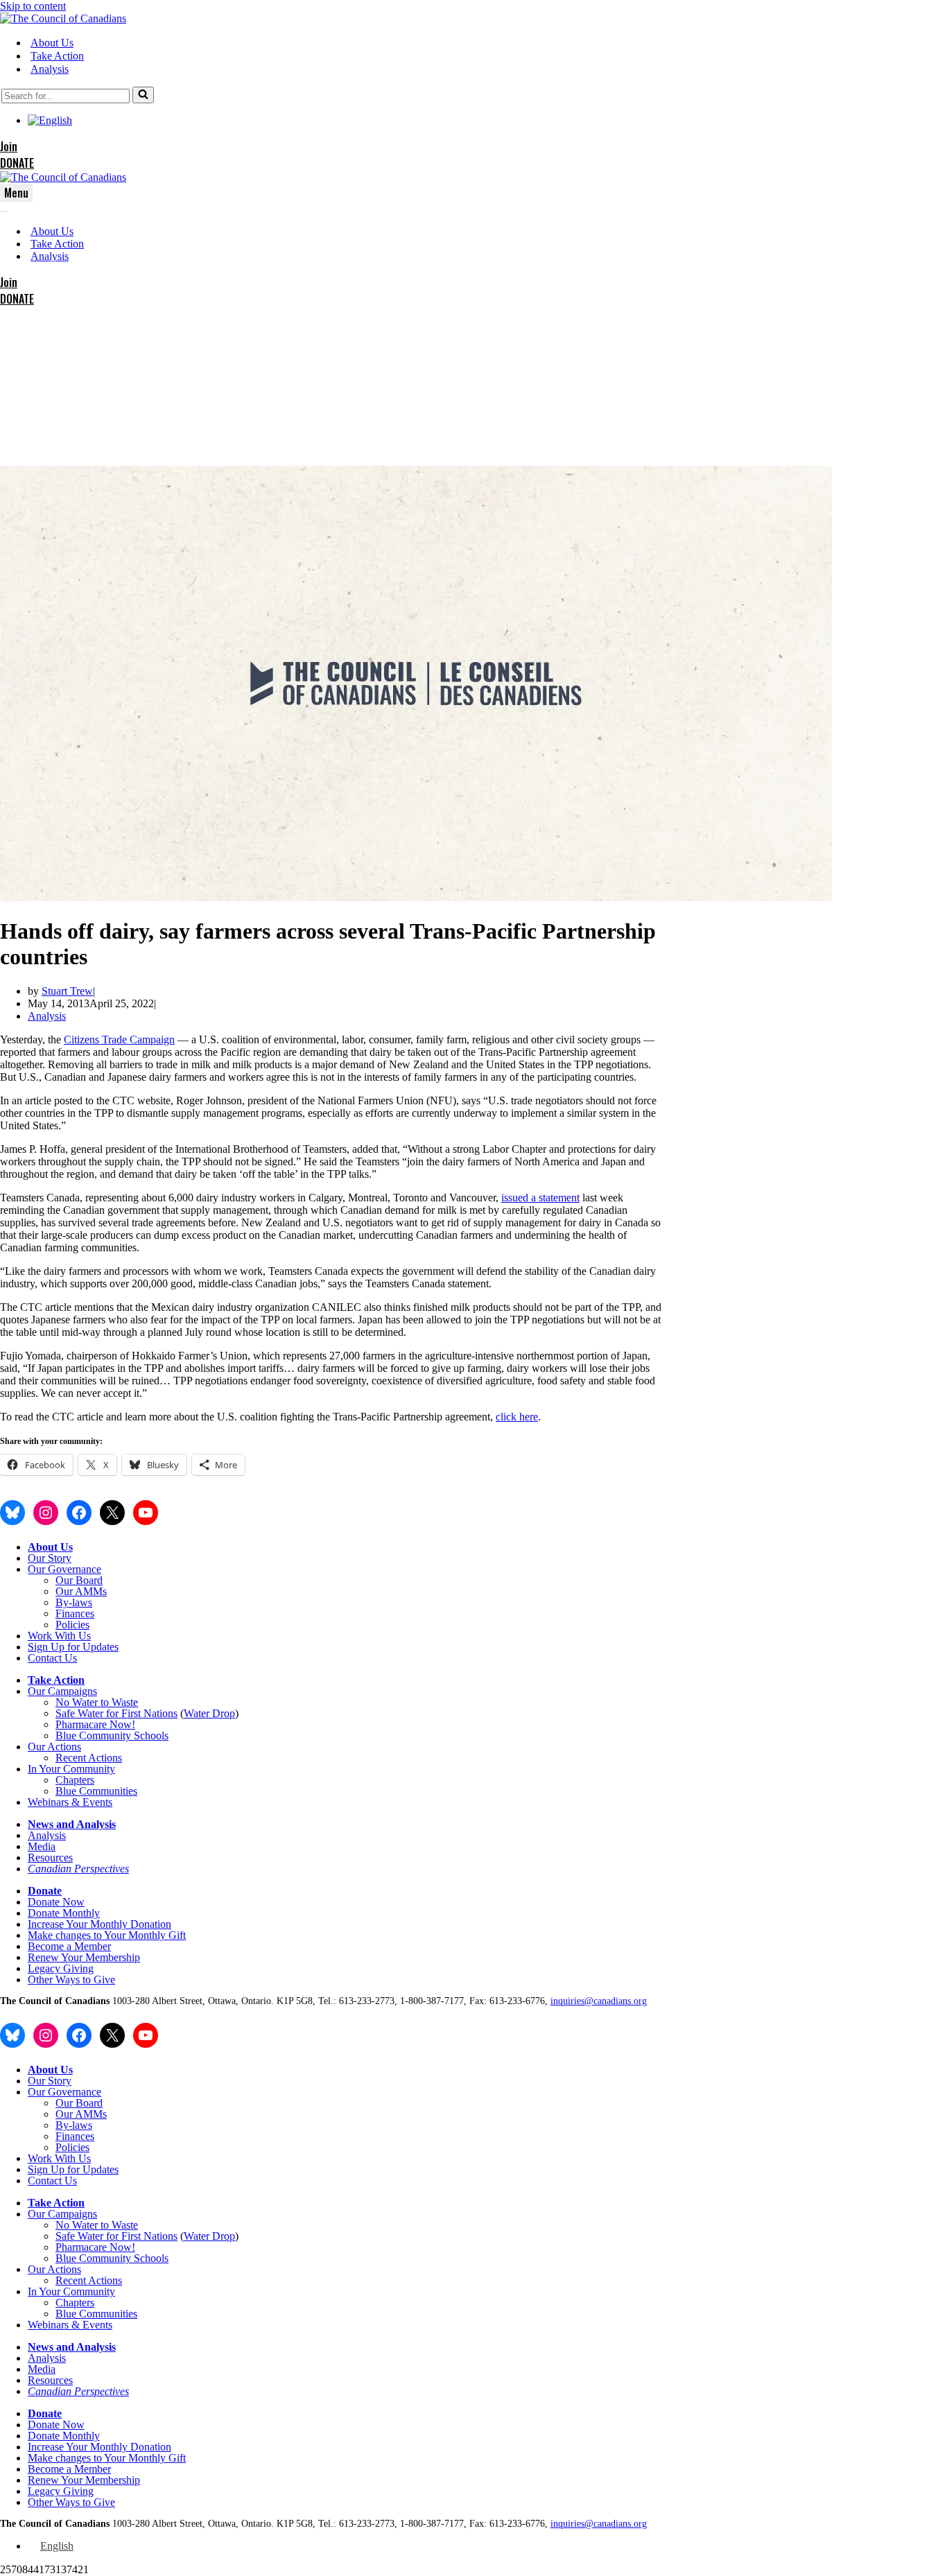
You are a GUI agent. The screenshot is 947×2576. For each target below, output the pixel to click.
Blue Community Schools (112, 1735)
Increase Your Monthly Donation (99, 1924)
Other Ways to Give (71, 1979)
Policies (72, 1625)
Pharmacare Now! (95, 1724)
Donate (45, 1891)
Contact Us (52, 1658)
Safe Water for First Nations (116, 1713)
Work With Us (59, 1636)
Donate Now (56, 1902)
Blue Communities (96, 1791)
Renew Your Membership (84, 1957)
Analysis (50, 69)
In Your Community (71, 1769)
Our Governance (64, 1569)
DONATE (17, 163)
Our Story (50, 1558)
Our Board (79, 1580)
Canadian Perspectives (78, 1869)
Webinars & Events (70, 1802)
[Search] (143, 95)
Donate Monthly (64, 1913)
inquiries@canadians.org (599, 2001)
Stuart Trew (67, 991)
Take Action (57, 56)
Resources (50, 1857)
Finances (75, 1613)
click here (517, 1417)
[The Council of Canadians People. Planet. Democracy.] (63, 18)
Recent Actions (89, 1758)
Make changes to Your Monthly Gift (107, 1935)
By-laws (74, 1602)
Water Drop (209, 1713)
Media (42, 1846)
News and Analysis (72, 1824)
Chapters (75, 1780)
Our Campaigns (62, 1691)
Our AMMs (81, 1591)
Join (9, 146)
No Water (78, 1702)
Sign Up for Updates (73, 1647)
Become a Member (69, 1946)
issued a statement (540, 1198)
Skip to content (33, 6)
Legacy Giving (61, 1968)
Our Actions (54, 1747)
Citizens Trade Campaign (119, 1039)
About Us (52, 43)
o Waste (121, 1702)
